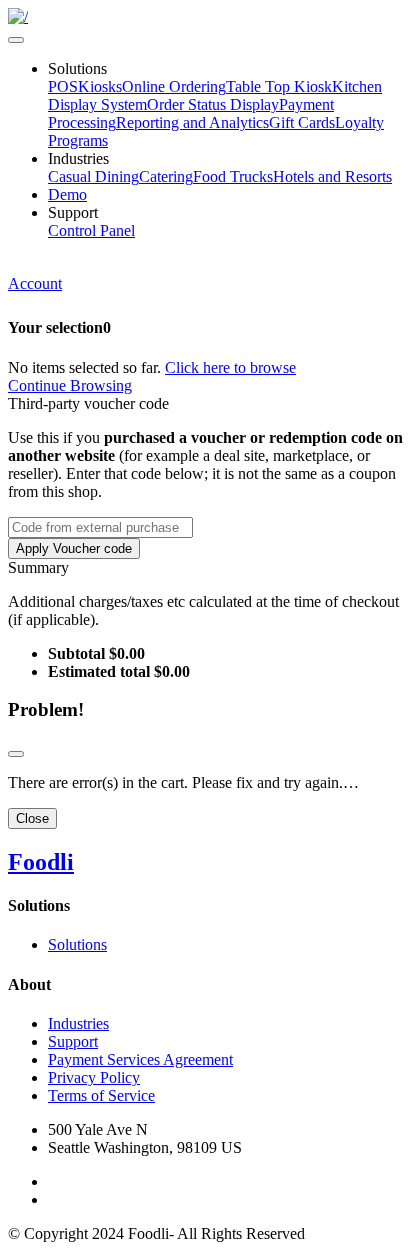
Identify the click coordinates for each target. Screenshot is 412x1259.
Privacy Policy (94, 1077)
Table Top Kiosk (279, 86)
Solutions (77, 944)
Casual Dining (93, 176)
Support (73, 1041)
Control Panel (91, 230)
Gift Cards (302, 122)
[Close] (16, 754)
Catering (166, 176)
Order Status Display (213, 104)
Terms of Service (101, 1095)
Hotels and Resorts (332, 176)
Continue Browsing (70, 385)
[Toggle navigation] (16, 40)
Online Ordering (174, 86)
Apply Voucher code (74, 548)
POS (63, 86)
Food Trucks (233, 176)
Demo (67, 194)
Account (35, 283)
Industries (78, 1023)
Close (32, 818)
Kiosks (100, 86)
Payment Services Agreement (140, 1059)
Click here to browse (230, 367)
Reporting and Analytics (192, 122)
